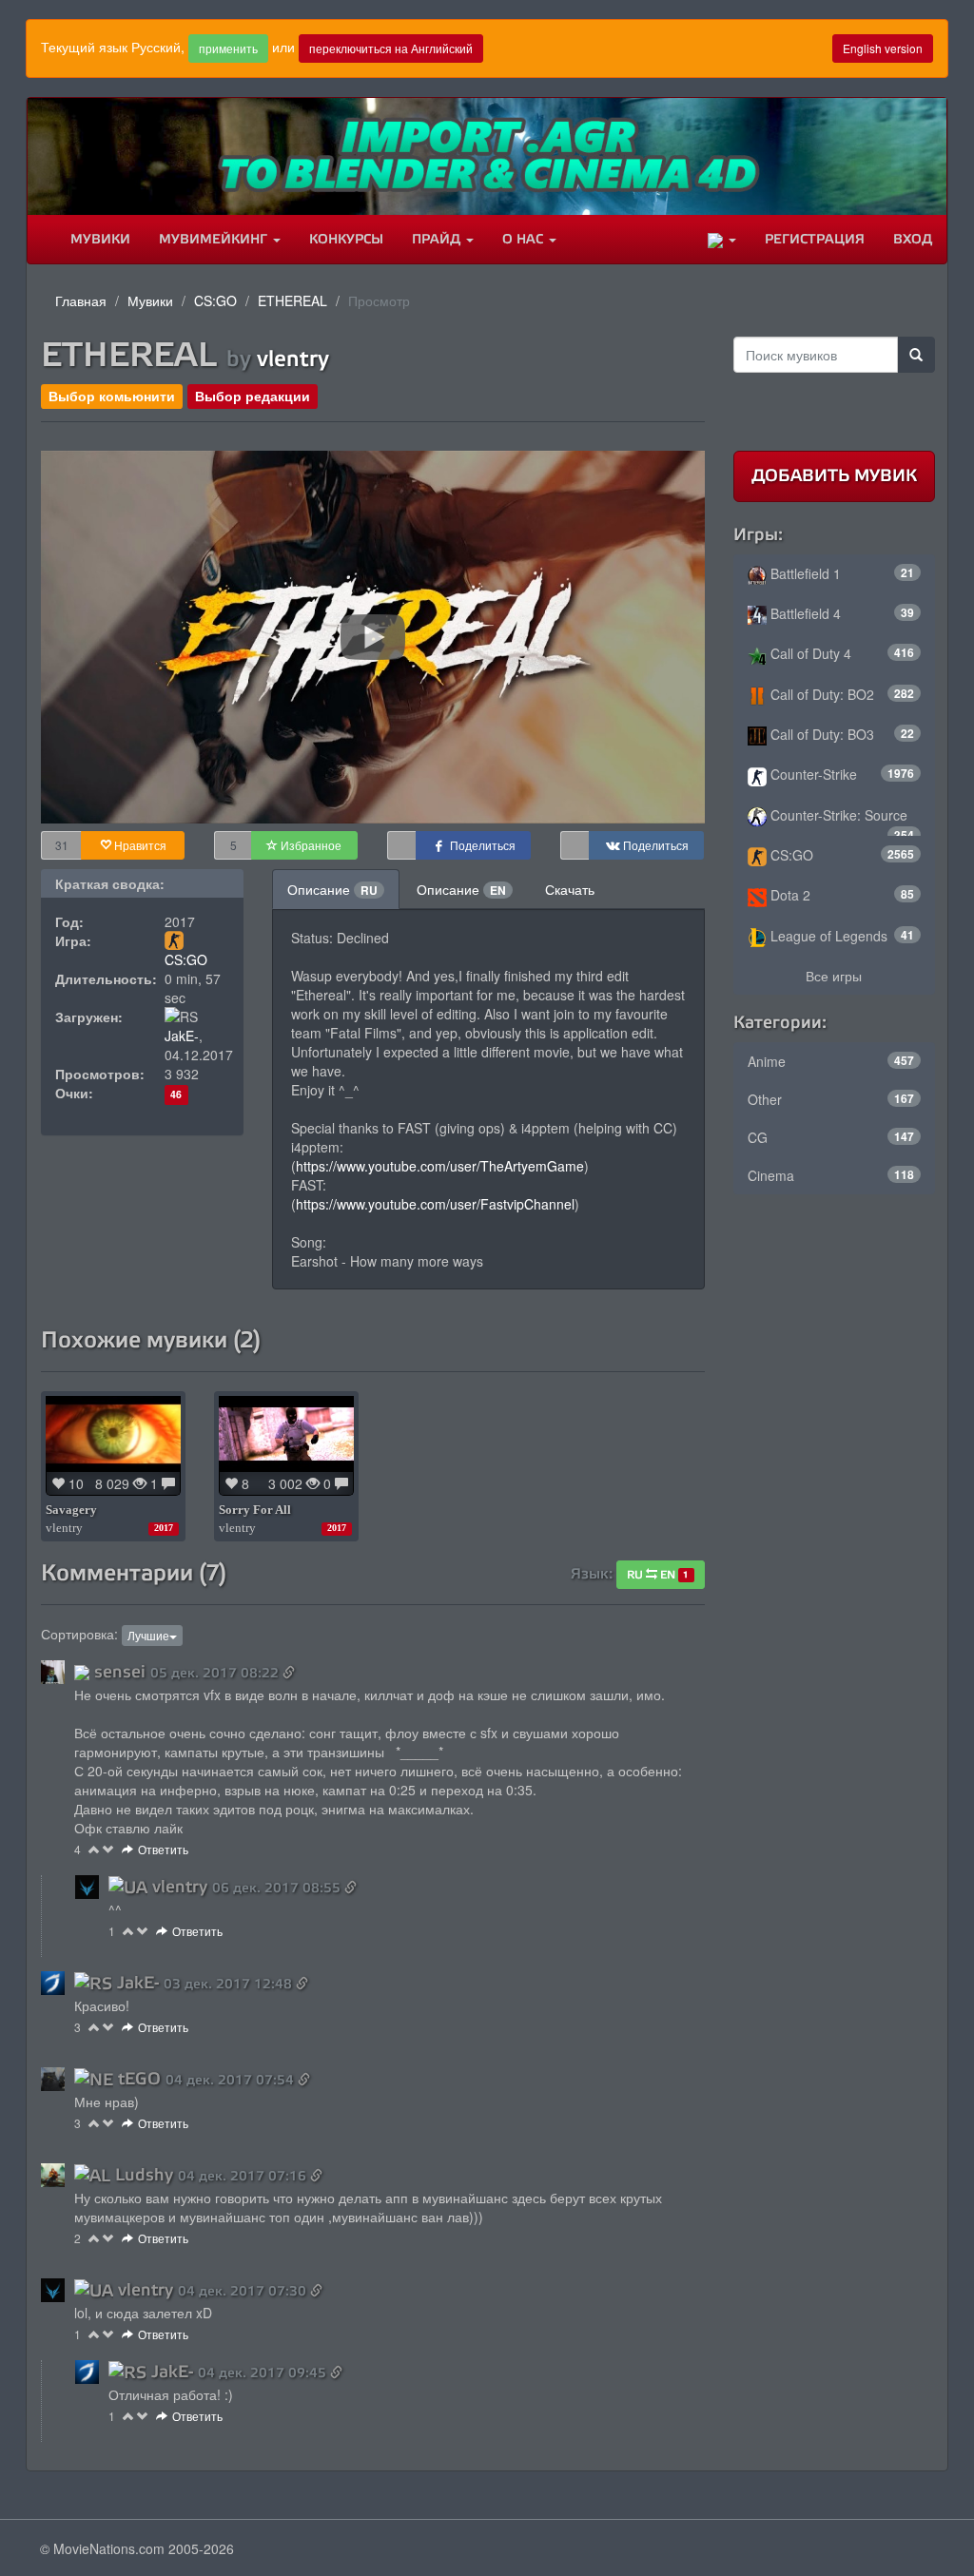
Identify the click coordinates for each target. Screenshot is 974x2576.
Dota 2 (841, 895)
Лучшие (148, 1635)
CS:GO (215, 300)
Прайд (438, 239)
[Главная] (42, 240)
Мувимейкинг (215, 239)
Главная (81, 300)
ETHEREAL (292, 300)
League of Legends (841, 936)
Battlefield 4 (841, 613)
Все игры (834, 976)
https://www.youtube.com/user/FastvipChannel (435, 1204)
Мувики (100, 239)
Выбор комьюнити (112, 396)
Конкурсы (346, 239)
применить (228, 48)
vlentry (293, 358)
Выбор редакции (253, 396)
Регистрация (815, 239)
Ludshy (144, 2175)
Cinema (831, 1175)
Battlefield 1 (841, 573)
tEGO (139, 2079)
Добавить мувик (834, 475)
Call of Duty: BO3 (841, 734)
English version (883, 48)
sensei (120, 1672)
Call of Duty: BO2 (841, 694)
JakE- (182, 1036)
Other (831, 1099)
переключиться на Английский (391, 48)
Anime (831, 1061)
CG (831, 1137)
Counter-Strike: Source (841, 821)
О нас (525, 239)
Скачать (570, 889)
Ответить (163, 1849)
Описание (332, 889)
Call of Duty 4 (841, 653)
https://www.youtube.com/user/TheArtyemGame (440, 1166)
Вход (913, 239)
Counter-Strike (841, 774)
